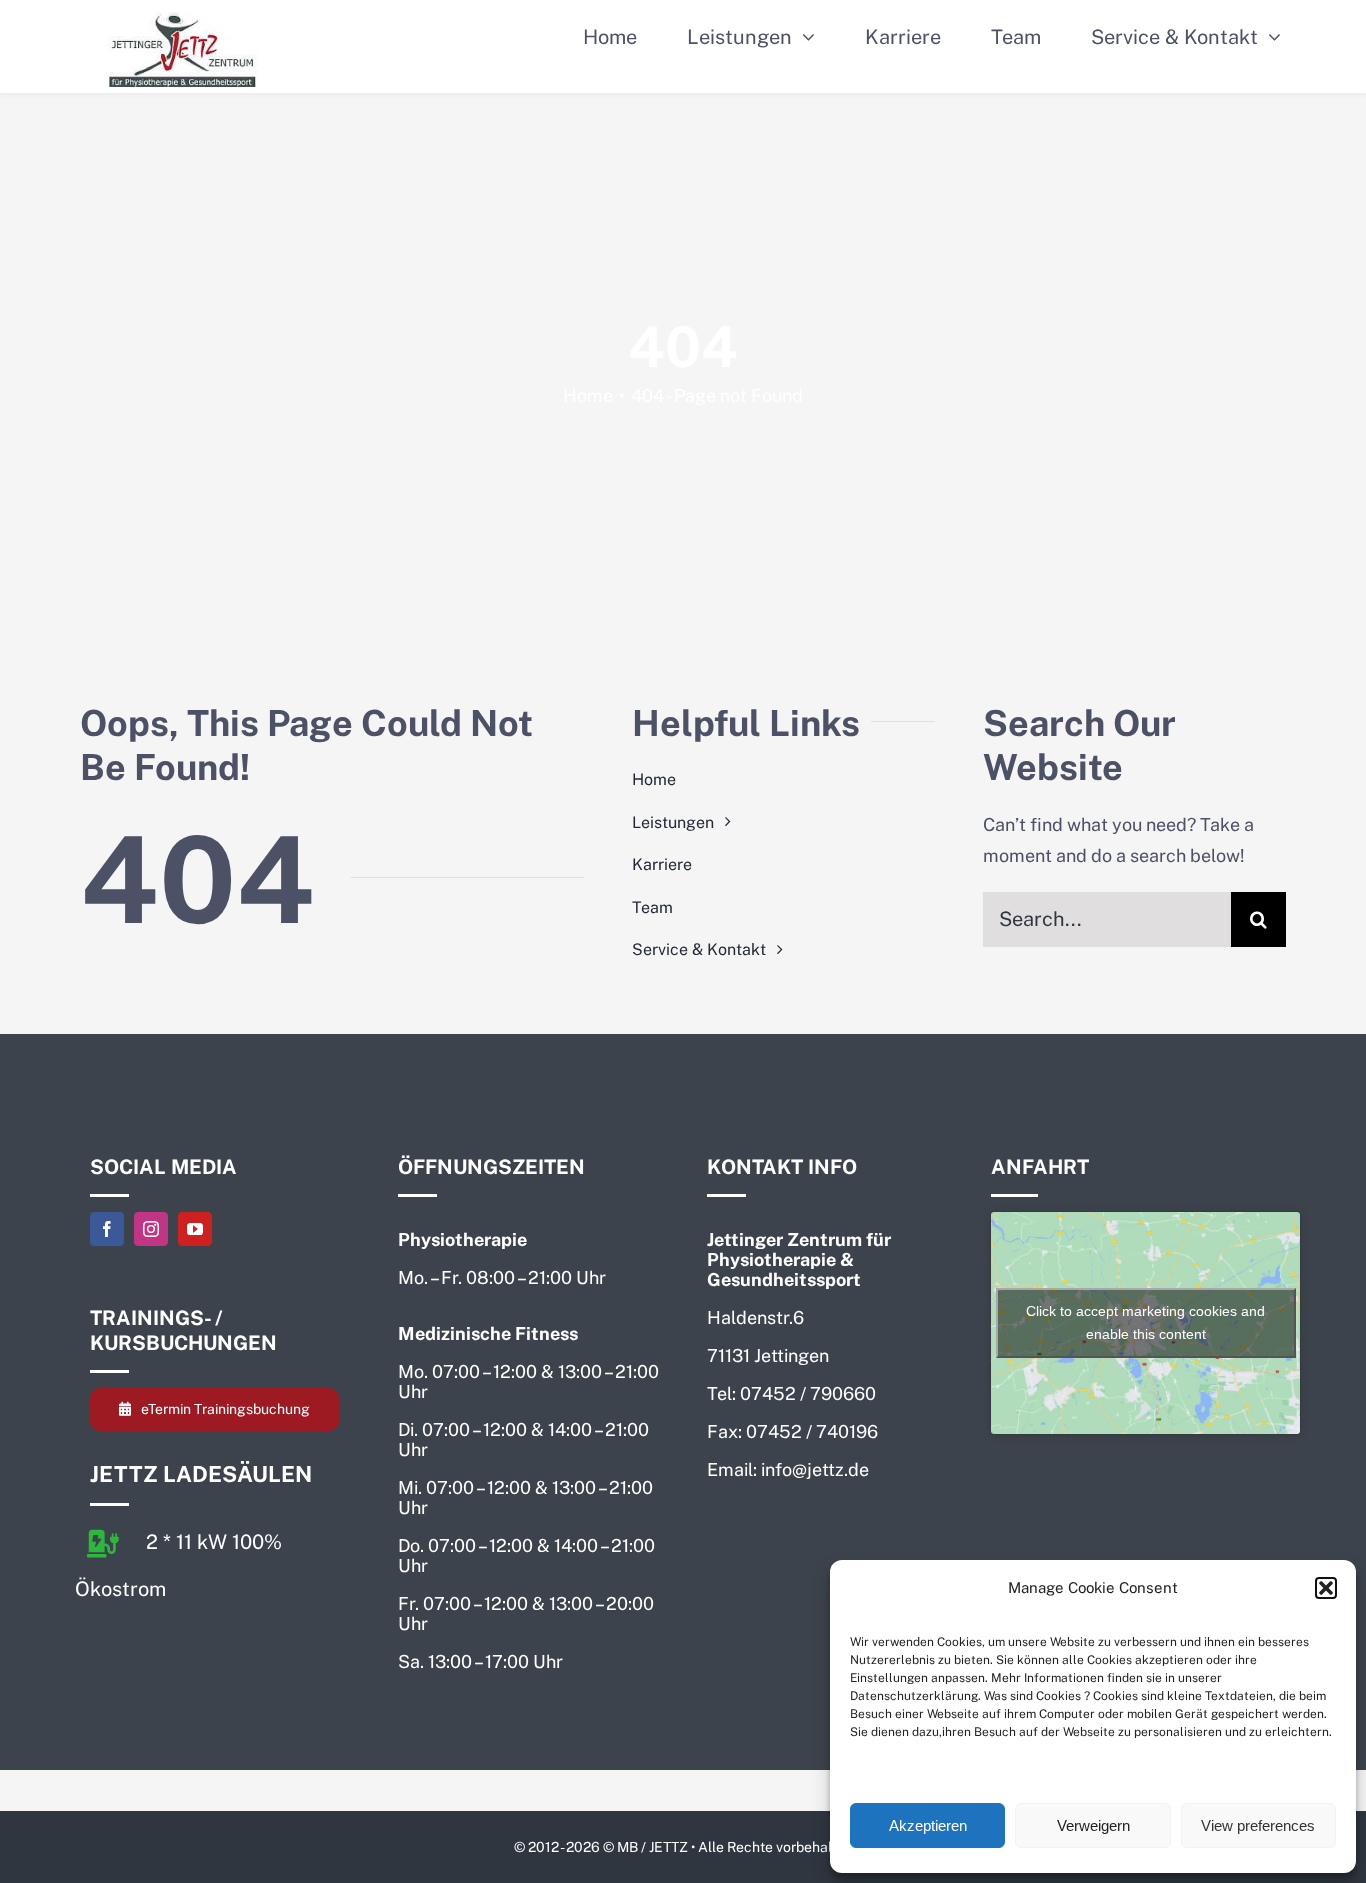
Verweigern (1093, 1825)
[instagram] (151, 1229)
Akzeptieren (928, 1825)
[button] (1326, 1588)
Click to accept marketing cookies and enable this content (1145, 1322)
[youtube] (195, 1229)
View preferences (1258, 1825)
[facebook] (107, 1229)
